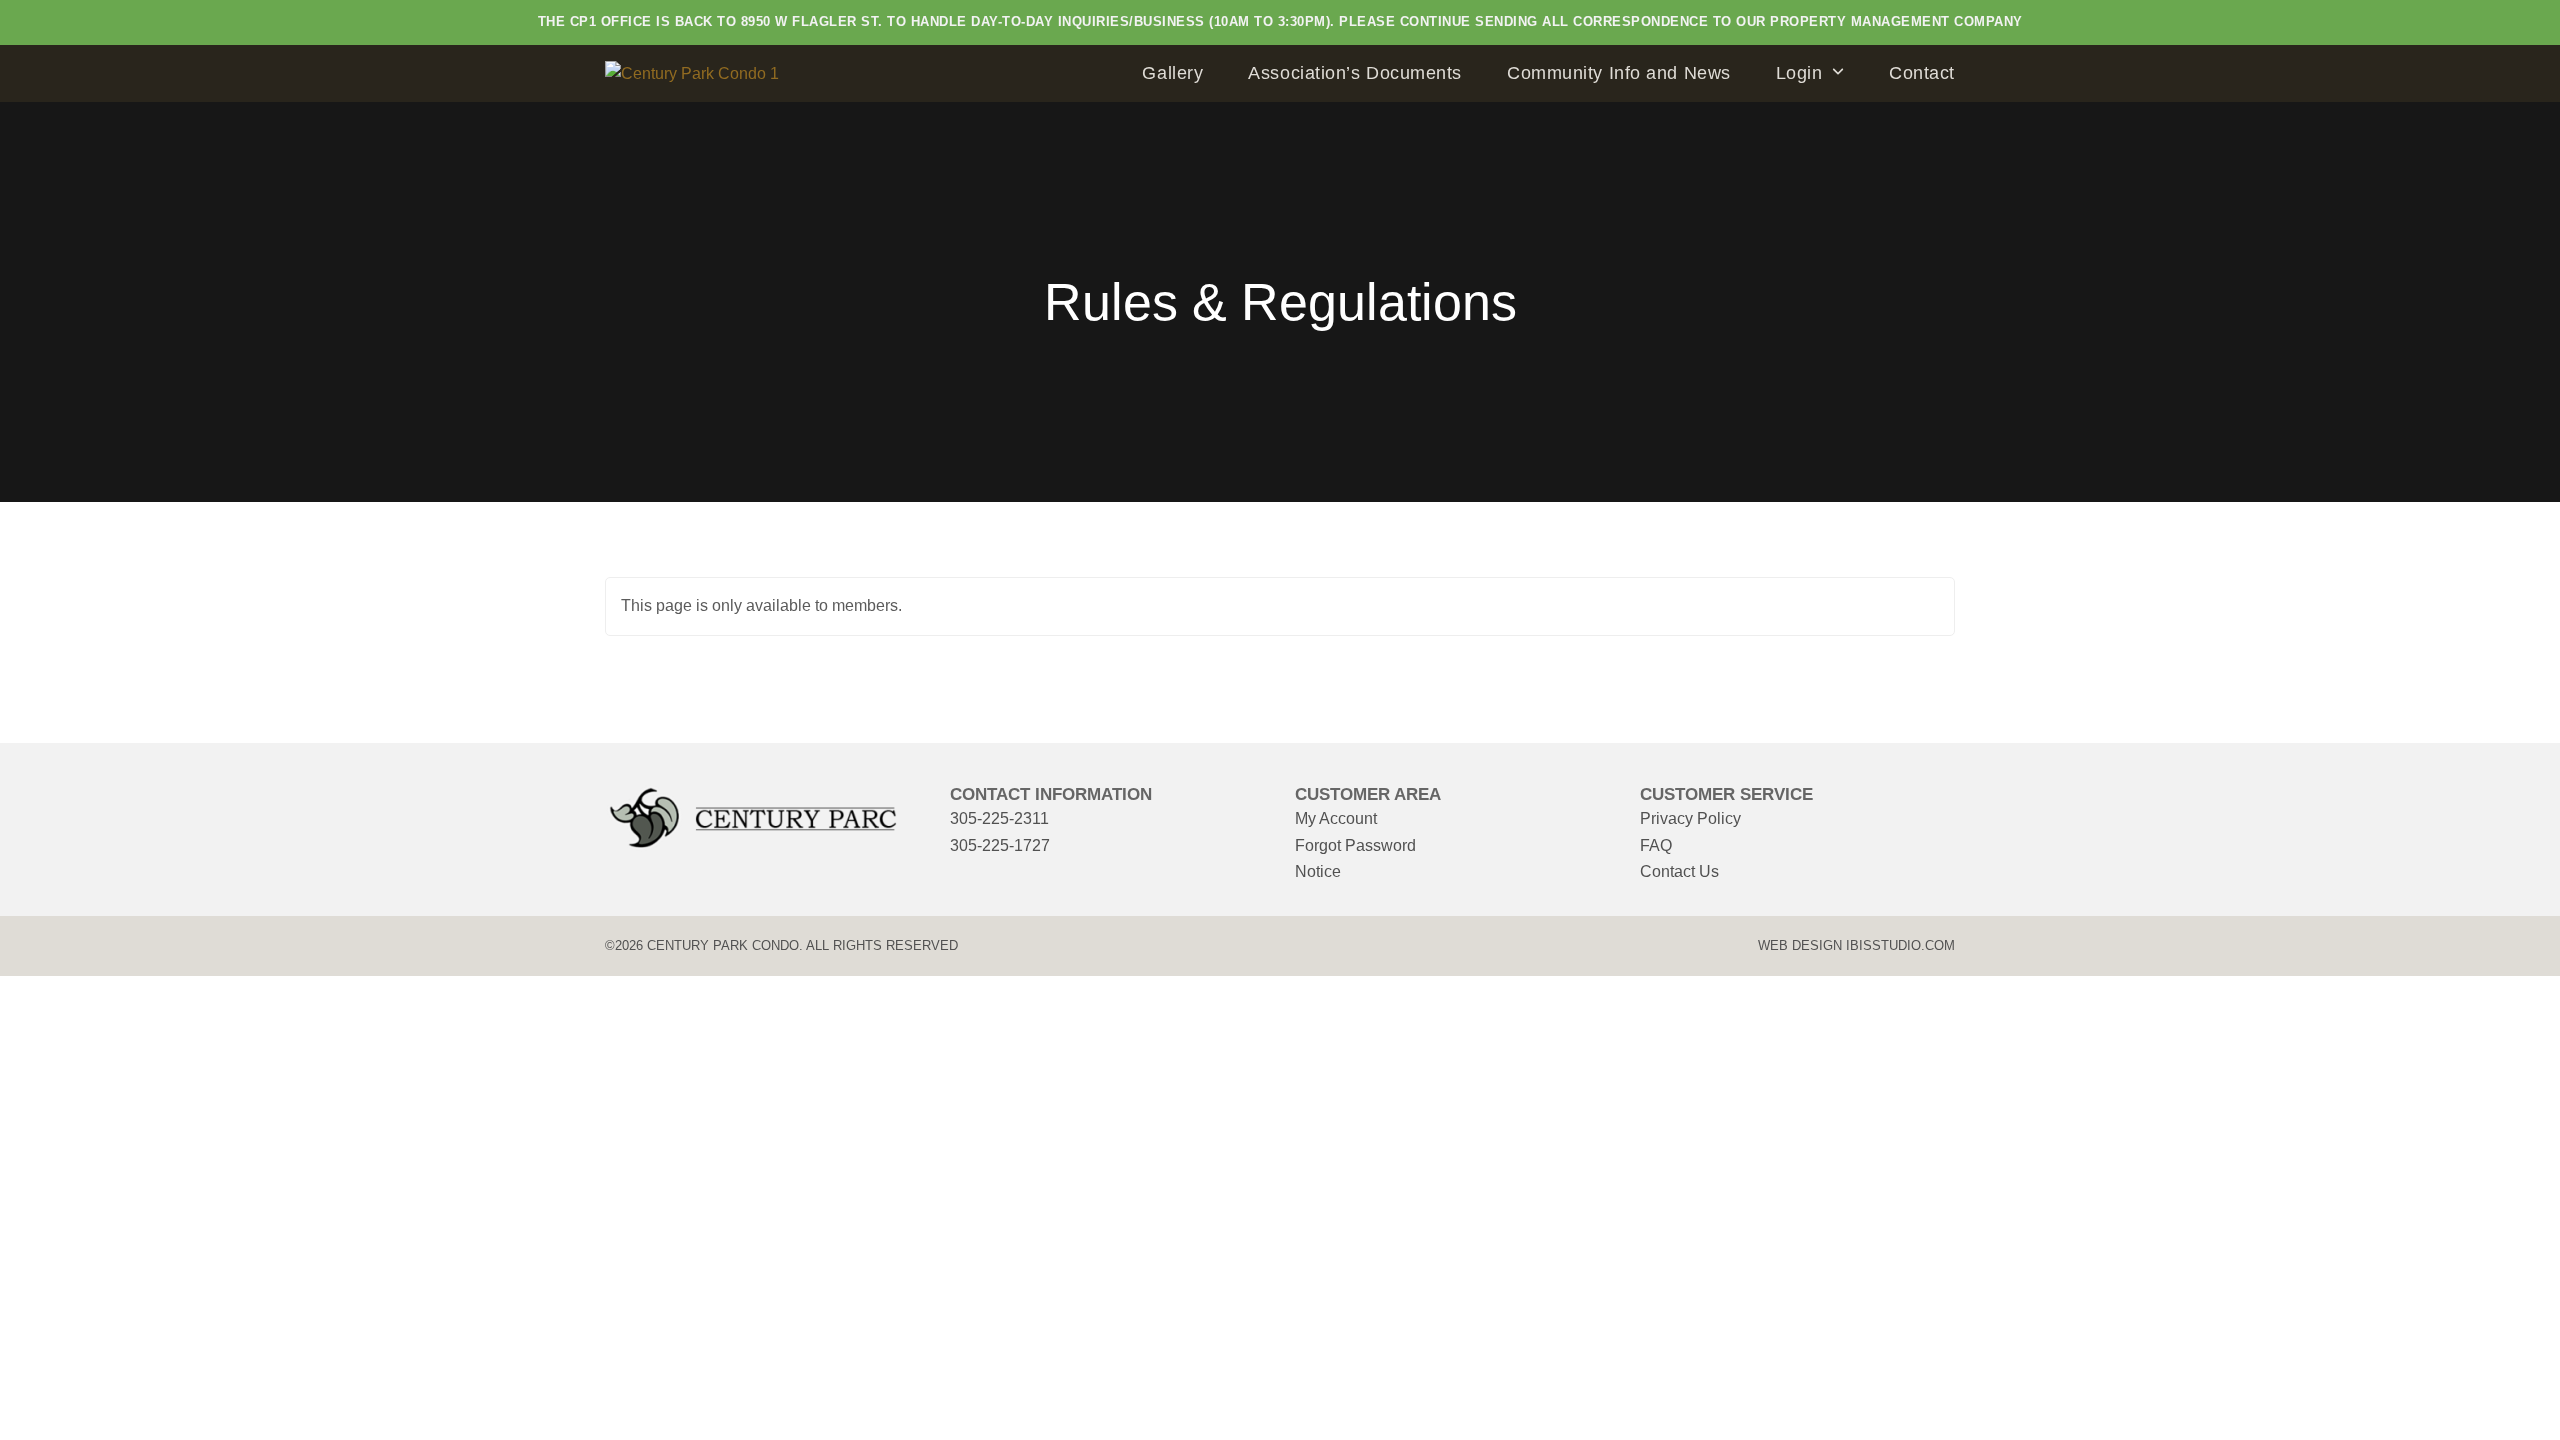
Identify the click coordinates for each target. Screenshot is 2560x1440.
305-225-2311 (999, 818)
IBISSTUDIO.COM (1900, 946)
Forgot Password (1355, 845)
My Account (1336, 818)
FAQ (1656, 845)
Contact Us (1679, 871)
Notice (1318, 871)
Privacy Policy (1690, 818)
